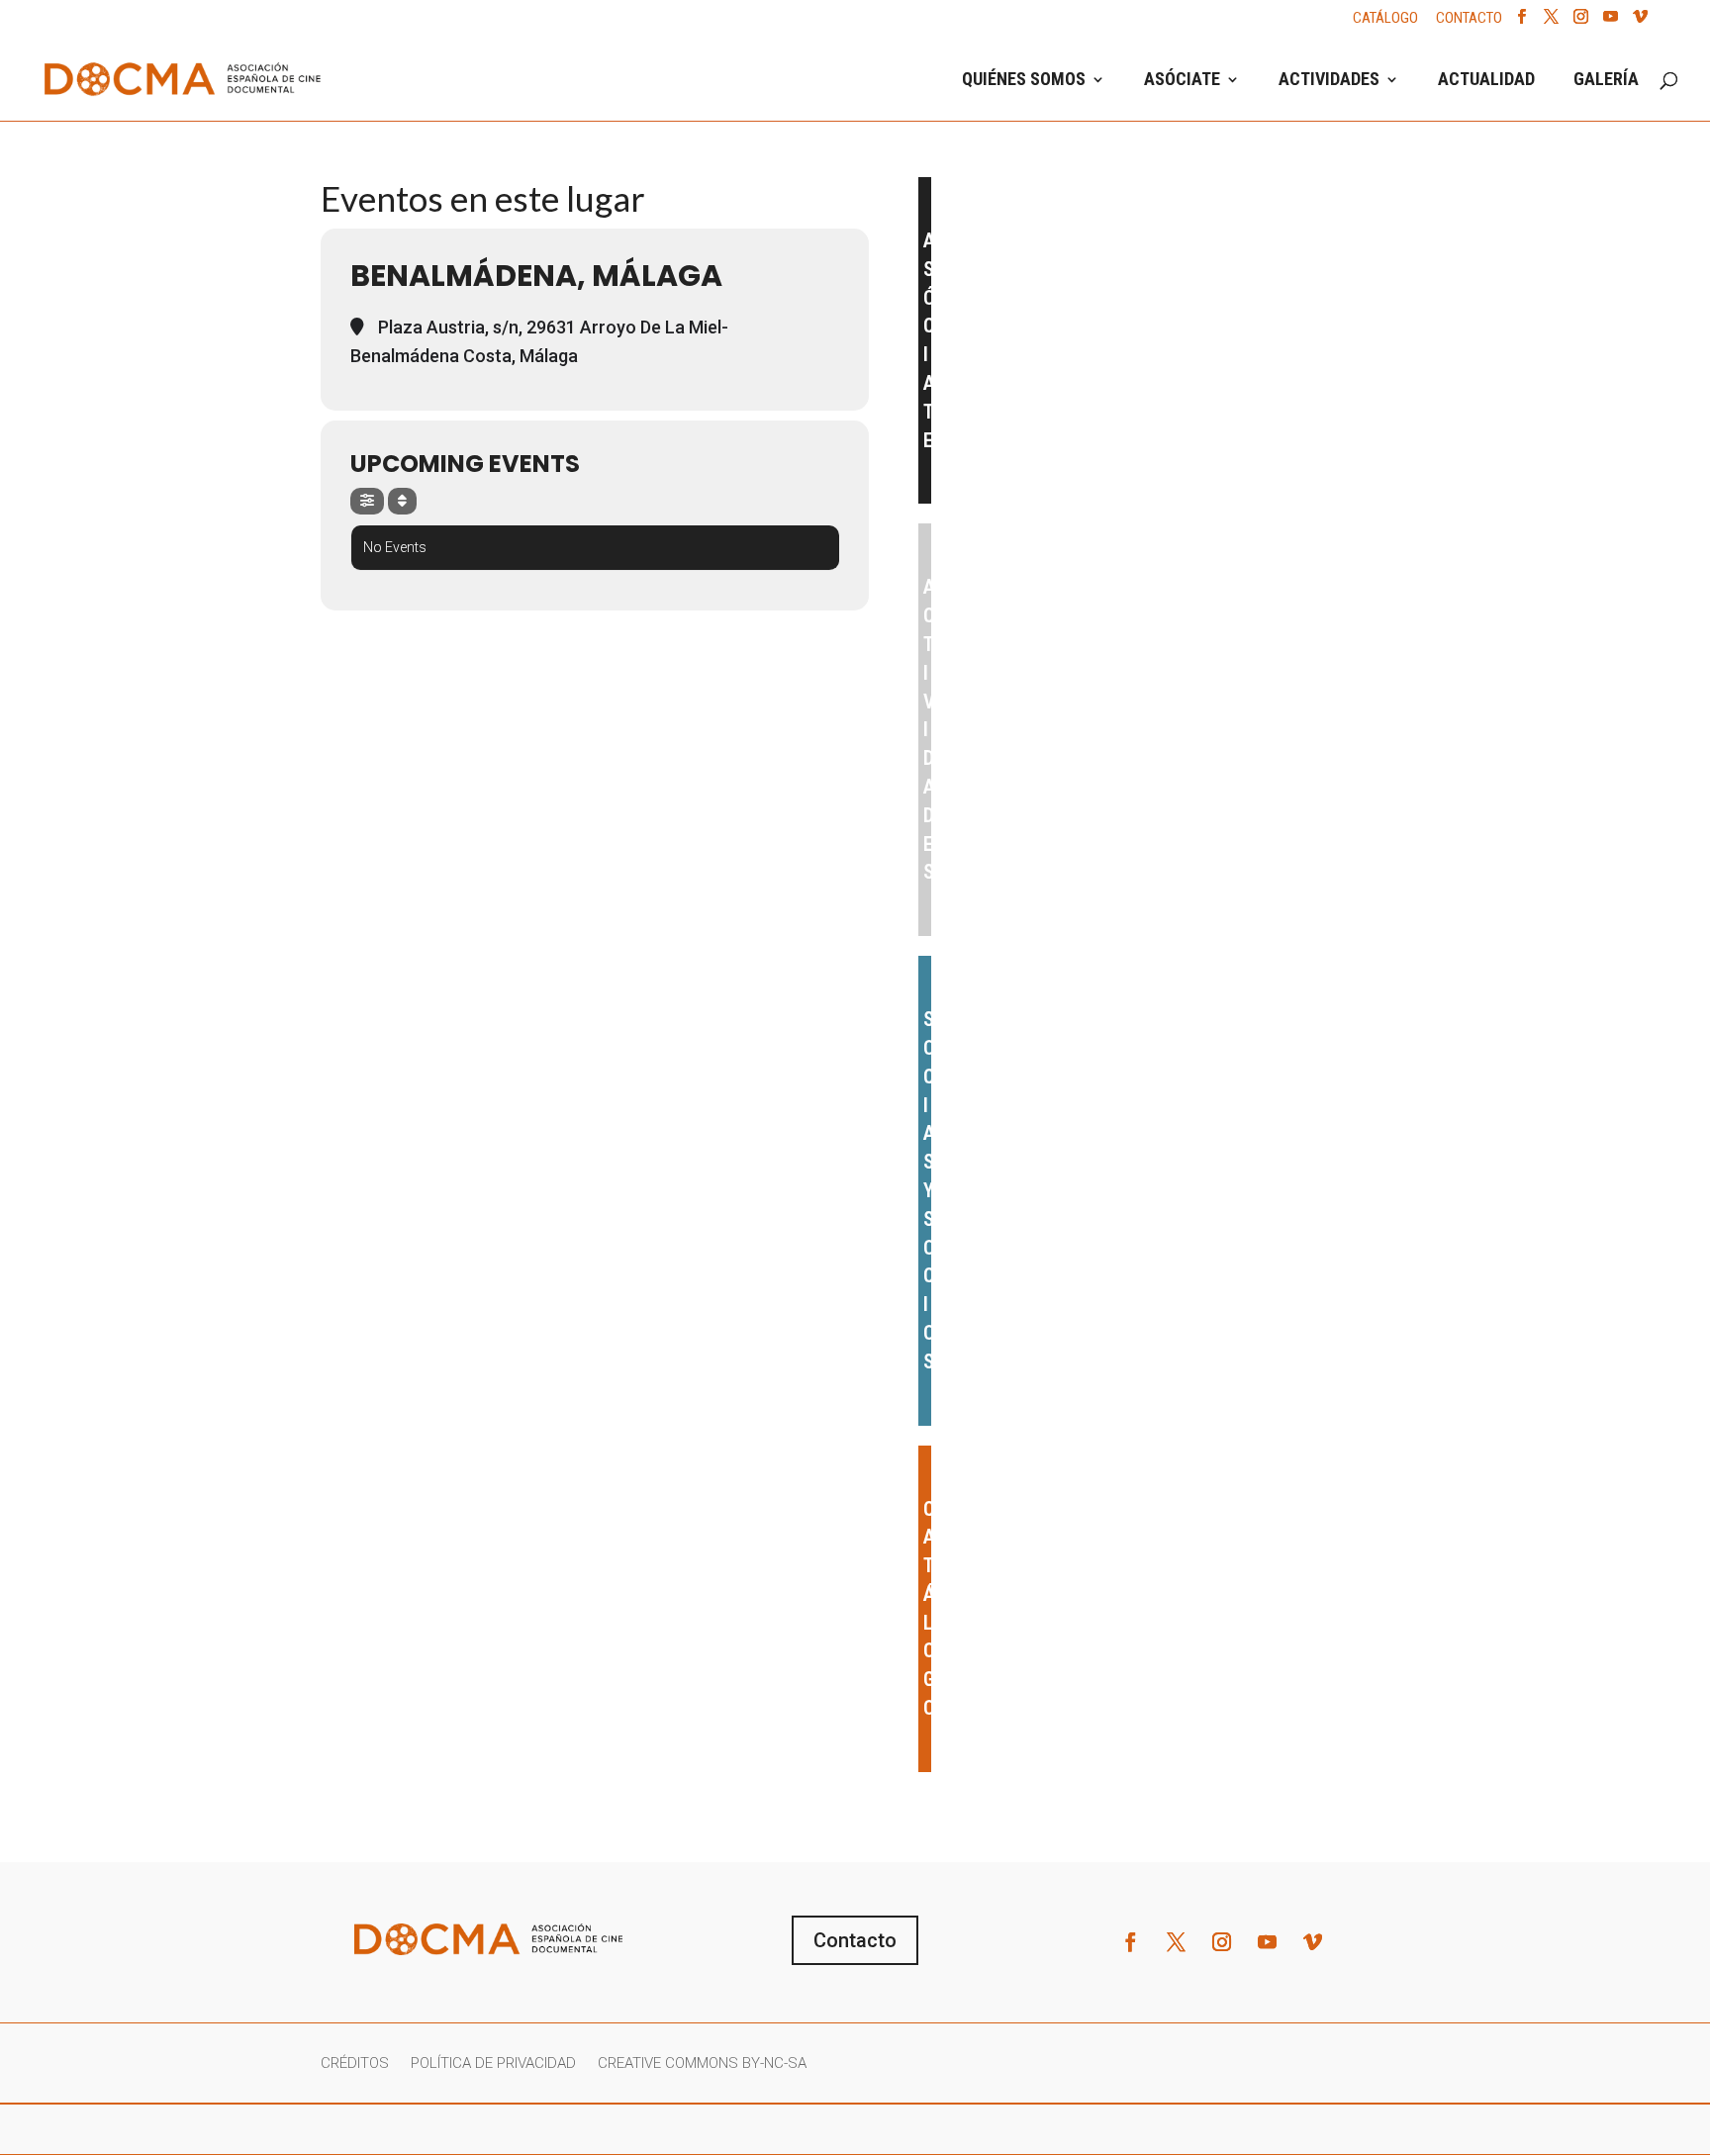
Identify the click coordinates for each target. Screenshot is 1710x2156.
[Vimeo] (1640, 22)
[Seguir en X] (1177, 1942)
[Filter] (367, 501)
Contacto (855, 1940)
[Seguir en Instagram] (1222, 1942)
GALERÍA (1606, 81)
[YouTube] (1611, 22)
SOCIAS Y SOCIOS (928, 1190)
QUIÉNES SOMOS (1024, 81)
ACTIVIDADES (1329, 81)
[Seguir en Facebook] (1131, 1942)
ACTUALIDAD (1486, 81)
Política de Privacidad (493, 2064)
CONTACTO (1469, 19)
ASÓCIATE (1182, 81)
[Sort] (402, 501)
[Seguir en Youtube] (1268, 1942)
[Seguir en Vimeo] (1313, 1942)
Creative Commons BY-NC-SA (702, 2064)
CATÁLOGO (1385, 19)
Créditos (355, 2064)
